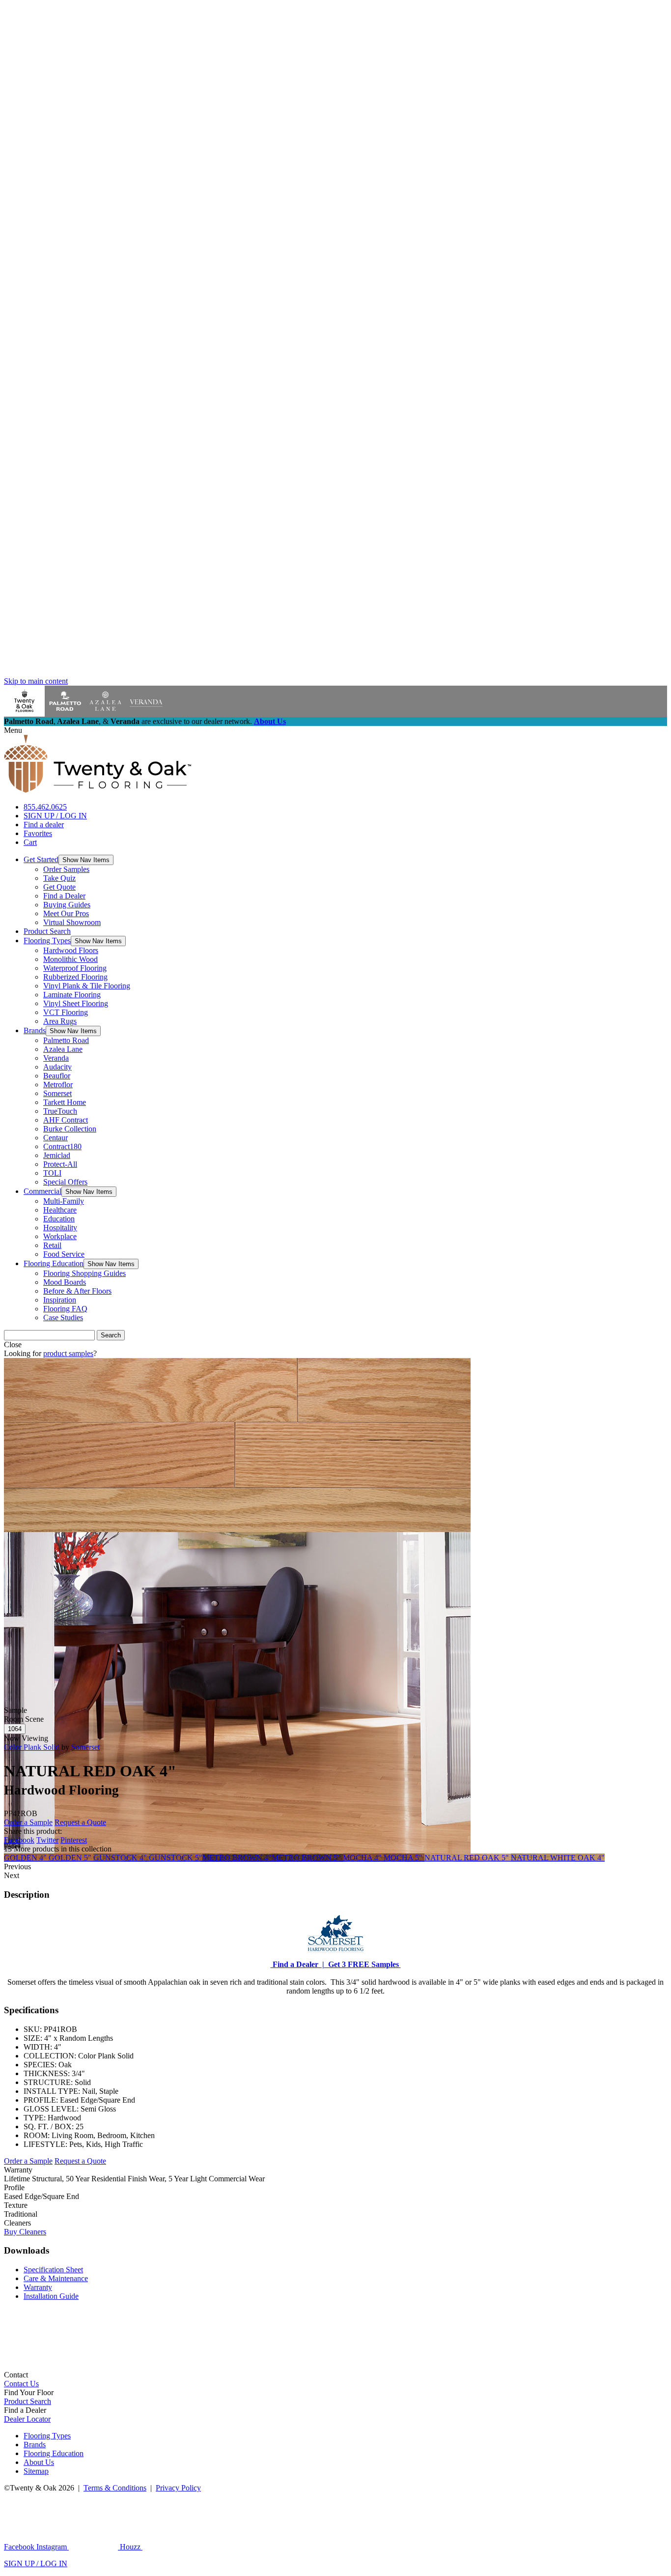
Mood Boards (65, 1282)
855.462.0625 (45, 807)
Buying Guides (67, 905)
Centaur (56, 1138)
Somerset (57, 1093)
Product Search (47, 931)
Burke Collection (70, 1129)
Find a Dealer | (297, 1964)
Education (59, 1219)
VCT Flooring (66, 1012)
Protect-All (60, 1164)
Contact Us (21, 2384)
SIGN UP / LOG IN (55, 816)
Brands (35, 1030)
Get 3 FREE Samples (363, 1964)
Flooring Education (54, 1263)
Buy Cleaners (25, 2232)
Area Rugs (60, 1021)
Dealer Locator (27, 2419)
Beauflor (57, 1076)
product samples (68, 1353)
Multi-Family (64, 1201)
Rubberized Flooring (75, 977)
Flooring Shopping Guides (84, 1273)
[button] (86, 860)
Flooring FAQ (65, 1309)
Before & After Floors (77, 1291)
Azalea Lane (63, 1049)
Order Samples (66, 869)
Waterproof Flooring (75, 968)
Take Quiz (59, 878)
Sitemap (36, 2471)
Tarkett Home (65, 1102)
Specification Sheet (53, 2270)
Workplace (60, 1236)
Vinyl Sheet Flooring (76, 1003)
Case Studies (63, 1317)
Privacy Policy (178, 2488)
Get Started (41, 859)
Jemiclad (57, 1155)
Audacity (57, 1067)
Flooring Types (47, 941)
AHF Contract (66, 1120)
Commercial (42, 1191)
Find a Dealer (64, 896)
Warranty (38, 2287)
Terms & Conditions (115, 2488)
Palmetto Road (66, 1040)
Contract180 (62, 1146)
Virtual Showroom (72, 922)
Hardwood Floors (71, 950)
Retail (52, 1245)
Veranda (56, 1058)
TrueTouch (60, 1111)
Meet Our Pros (66, 913)
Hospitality (60, 1228)
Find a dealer (44, 825)
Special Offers (65, 1182)
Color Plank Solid (32, 1747)
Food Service (64, 1254)
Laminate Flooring (72, 995)
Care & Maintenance (56, 2278)
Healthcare (60, 1210)
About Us (270, 721)
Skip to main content (36, 681)
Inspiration (60, 1300)
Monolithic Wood (70, 959)
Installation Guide (51, 2296)
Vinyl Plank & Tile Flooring (87, 986)
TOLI (52, 1173)
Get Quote (59, 887)
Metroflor (58, 1085)
